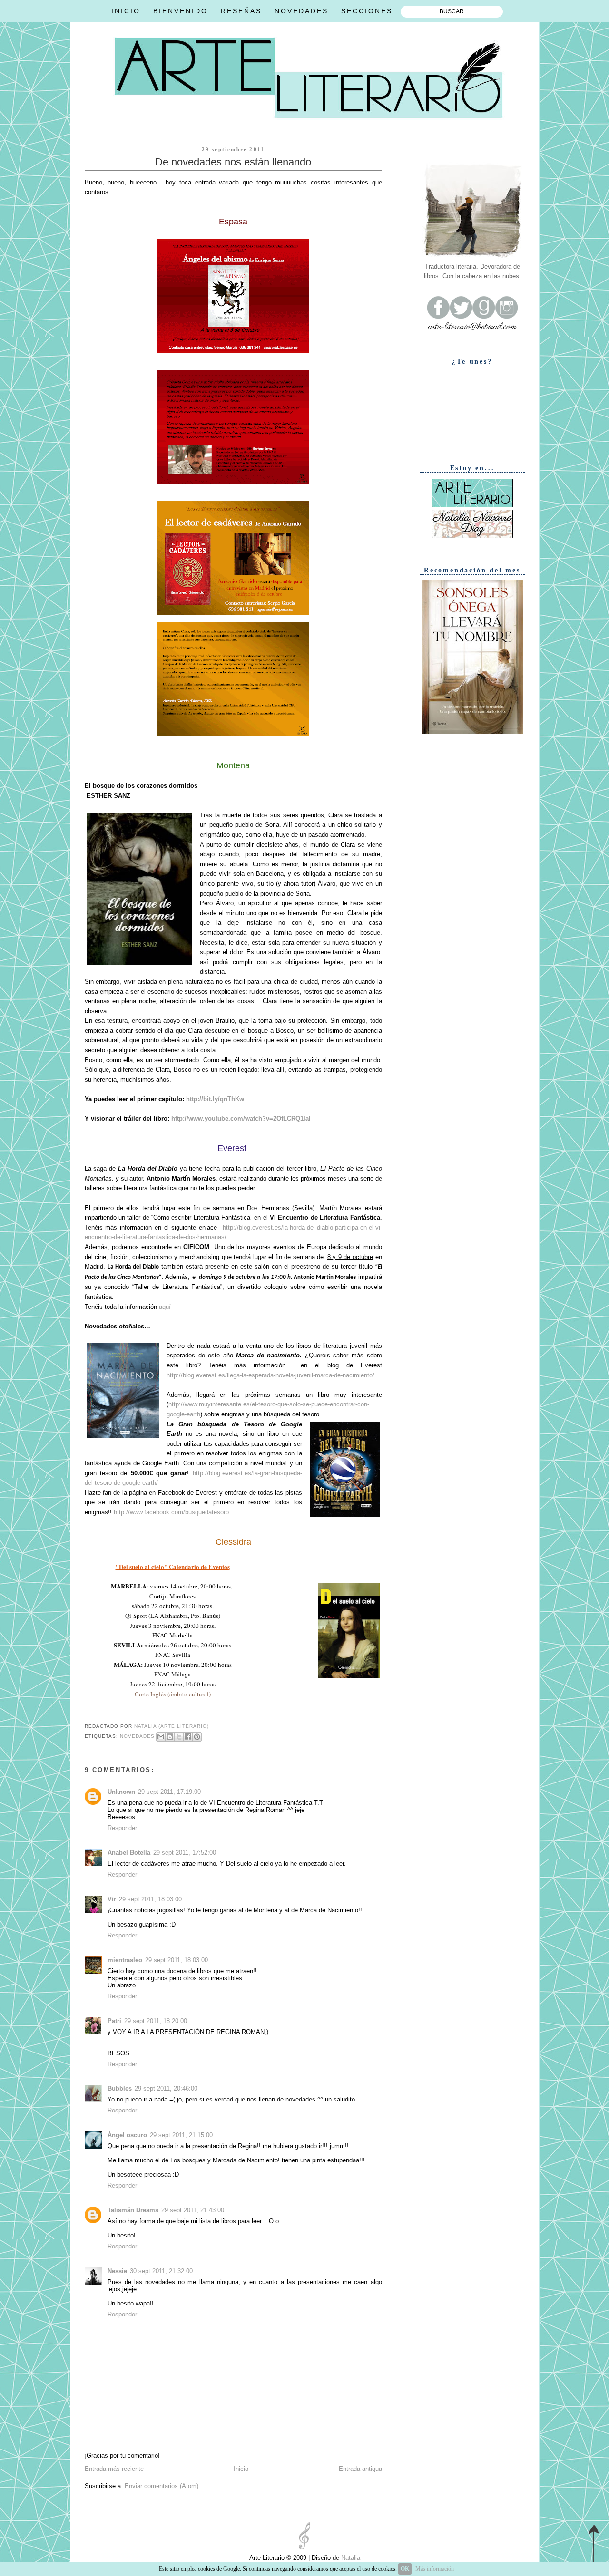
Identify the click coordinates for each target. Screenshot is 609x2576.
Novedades (137, 1736)
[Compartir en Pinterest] (197, 1737)
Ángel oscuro (127, 2135)
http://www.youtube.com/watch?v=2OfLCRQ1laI (241, 1119)
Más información (435, 2569)
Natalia (350, 2558)
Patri (114, 2021)
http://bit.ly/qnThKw (215, 1099)
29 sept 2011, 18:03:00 (150, 1899)
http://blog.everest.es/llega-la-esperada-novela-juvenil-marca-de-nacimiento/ (270, 1375)
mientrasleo (125, 1960)
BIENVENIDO (181, 11)
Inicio (241, 2469)
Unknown (121, 1792)
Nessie (117, 2271)
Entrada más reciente (114, 2469)
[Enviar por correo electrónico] (161, 1737)
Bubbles (120, 2088)
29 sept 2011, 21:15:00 (181, 2135)
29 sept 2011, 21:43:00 (193, 2210)
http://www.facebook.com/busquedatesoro (171, 1512)
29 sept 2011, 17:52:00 (185, 1853)
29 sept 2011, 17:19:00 (169, 1792)
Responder (122, 1828)
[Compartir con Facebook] (188, 1737)
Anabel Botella (129, 1853)
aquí (165, 1307)
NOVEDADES (301, 11)
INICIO (126, 11)
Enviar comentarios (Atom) (162, 2486)
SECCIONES (367, 11)
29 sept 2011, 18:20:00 (156, 2021)
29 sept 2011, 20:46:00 (166, 2088)
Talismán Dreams (133, 2210)
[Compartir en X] (179, 1737)
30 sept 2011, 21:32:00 (161, 2271)
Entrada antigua (360, 2469)
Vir (112, 1899)
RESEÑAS (241, 11)
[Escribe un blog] (170, 1737)
